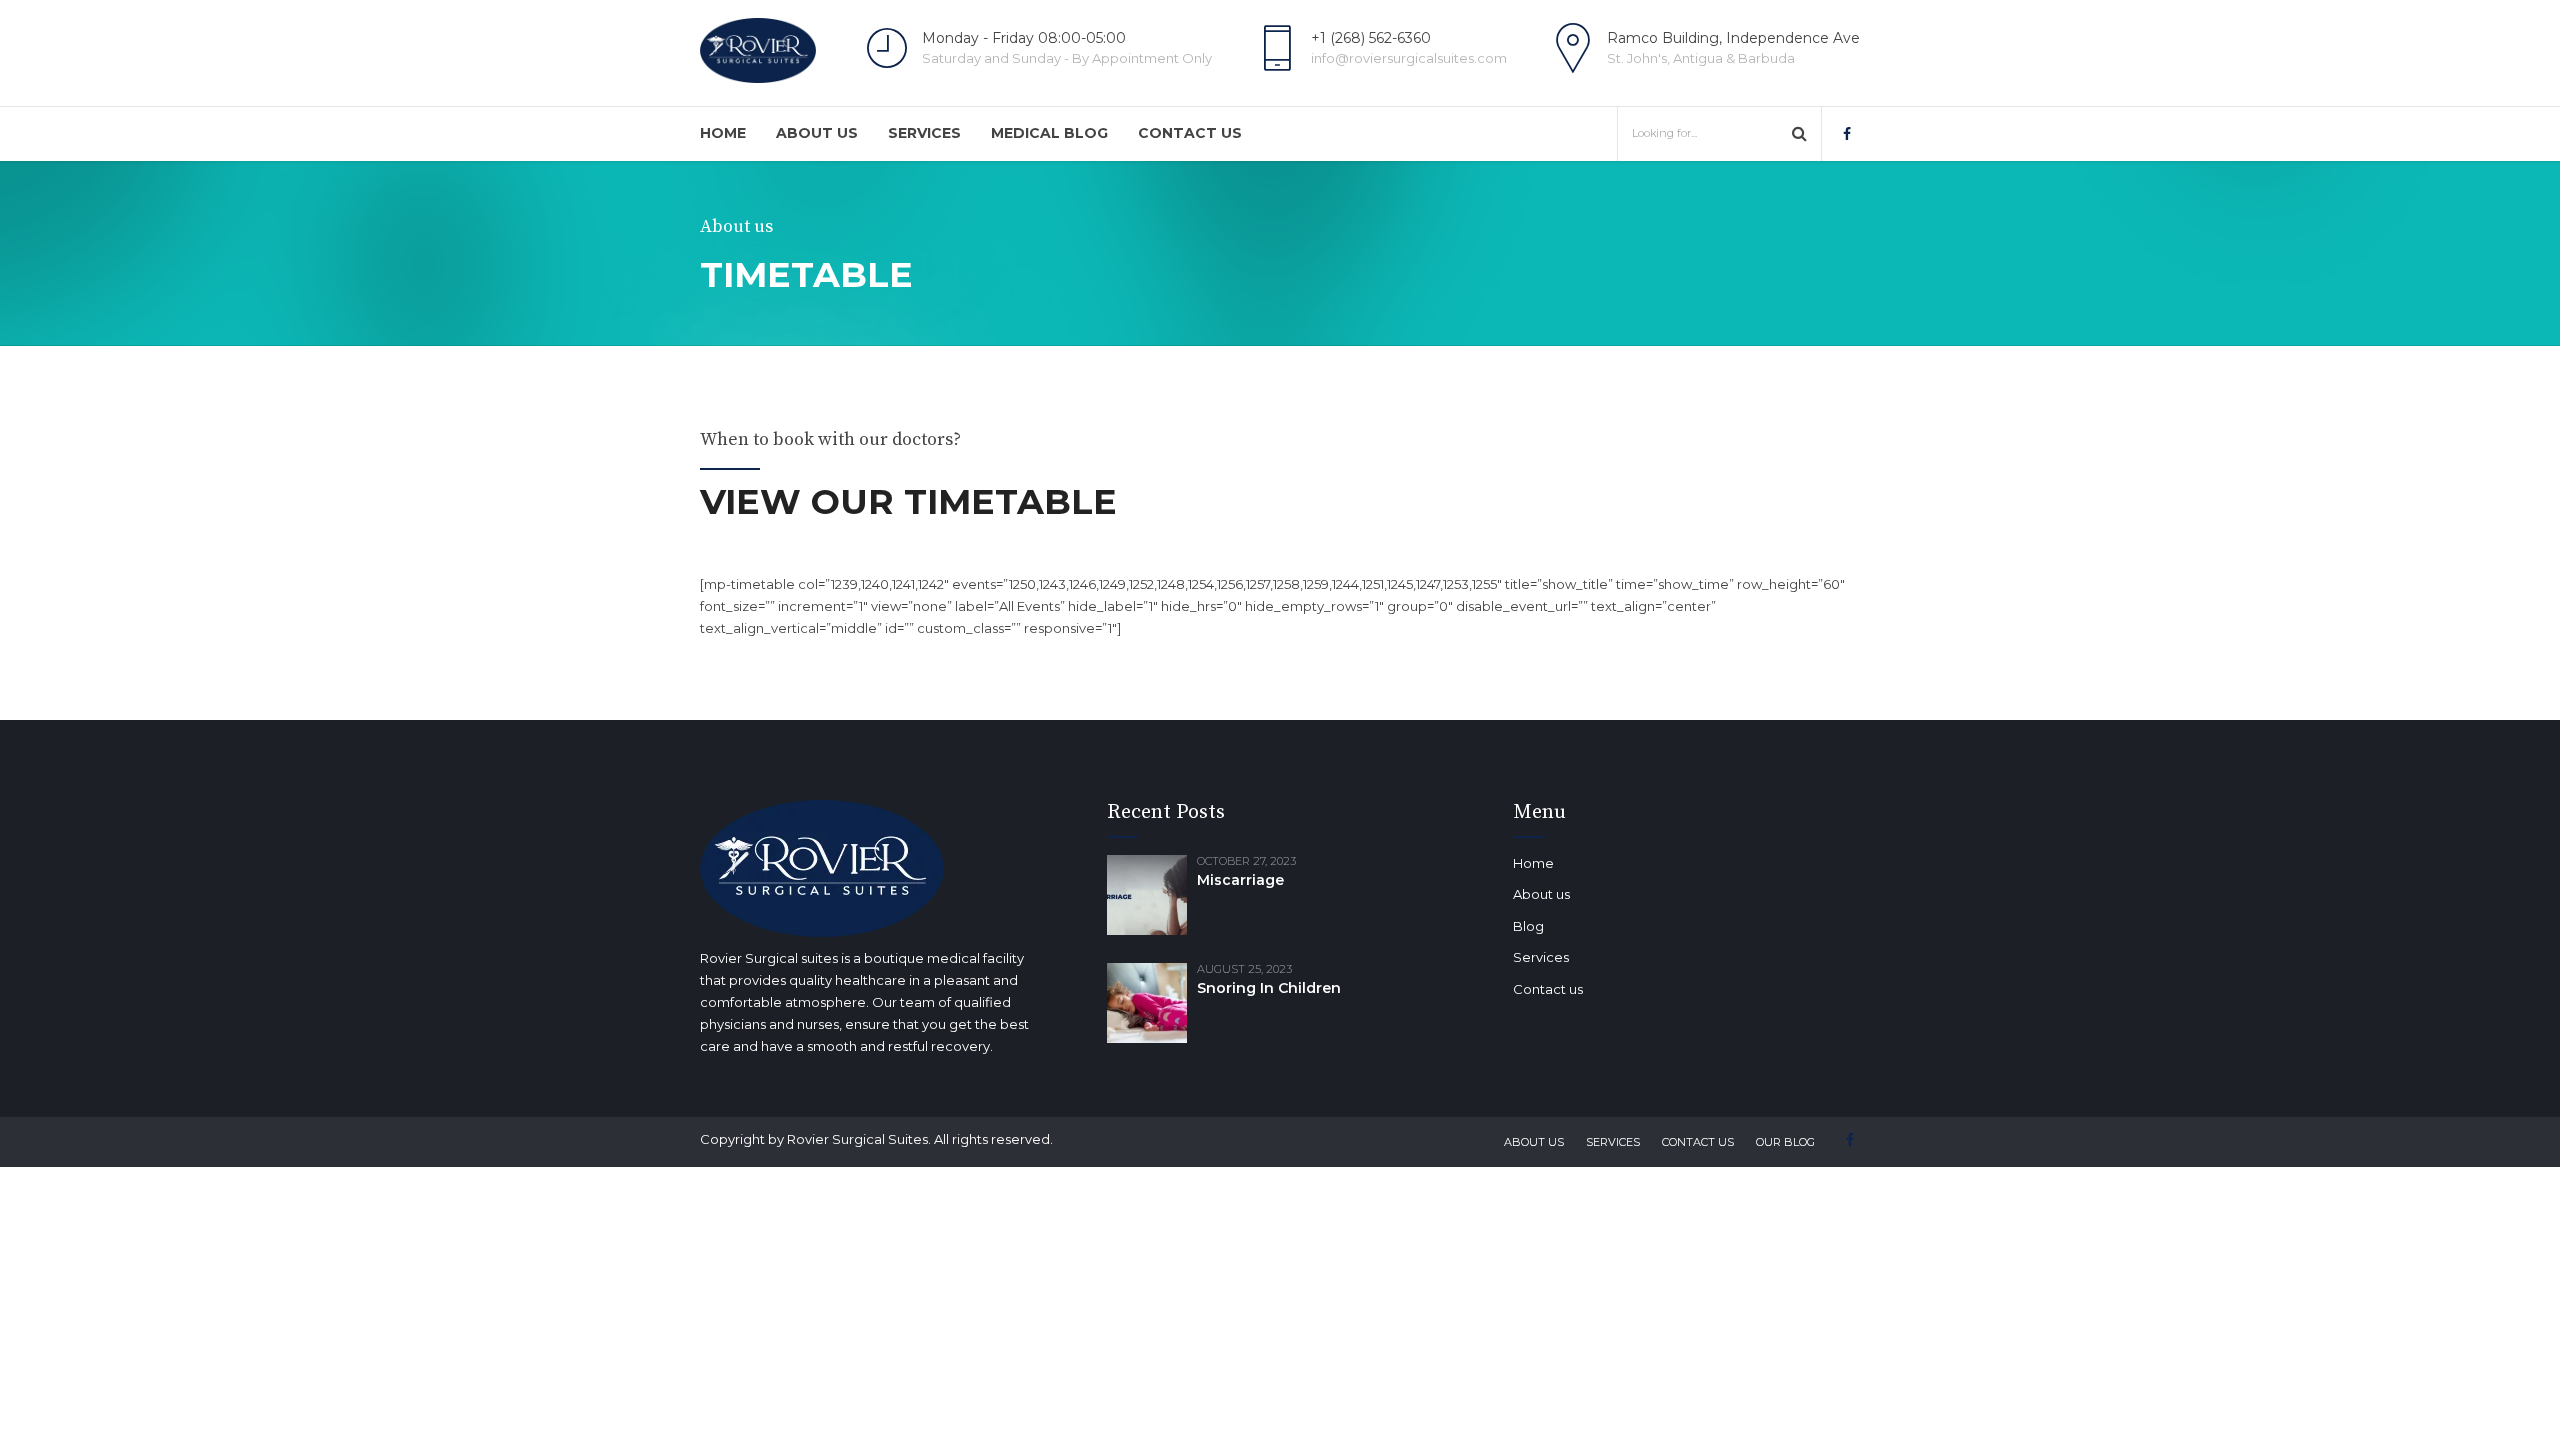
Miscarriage (1240, 880)
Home (723, 133)
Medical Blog (1049, 133)
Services (924, 133)
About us (817, 133)
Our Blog (1785, 1142)
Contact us (1190, 133)
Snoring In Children (1269, 988)
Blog (1528, 926)
